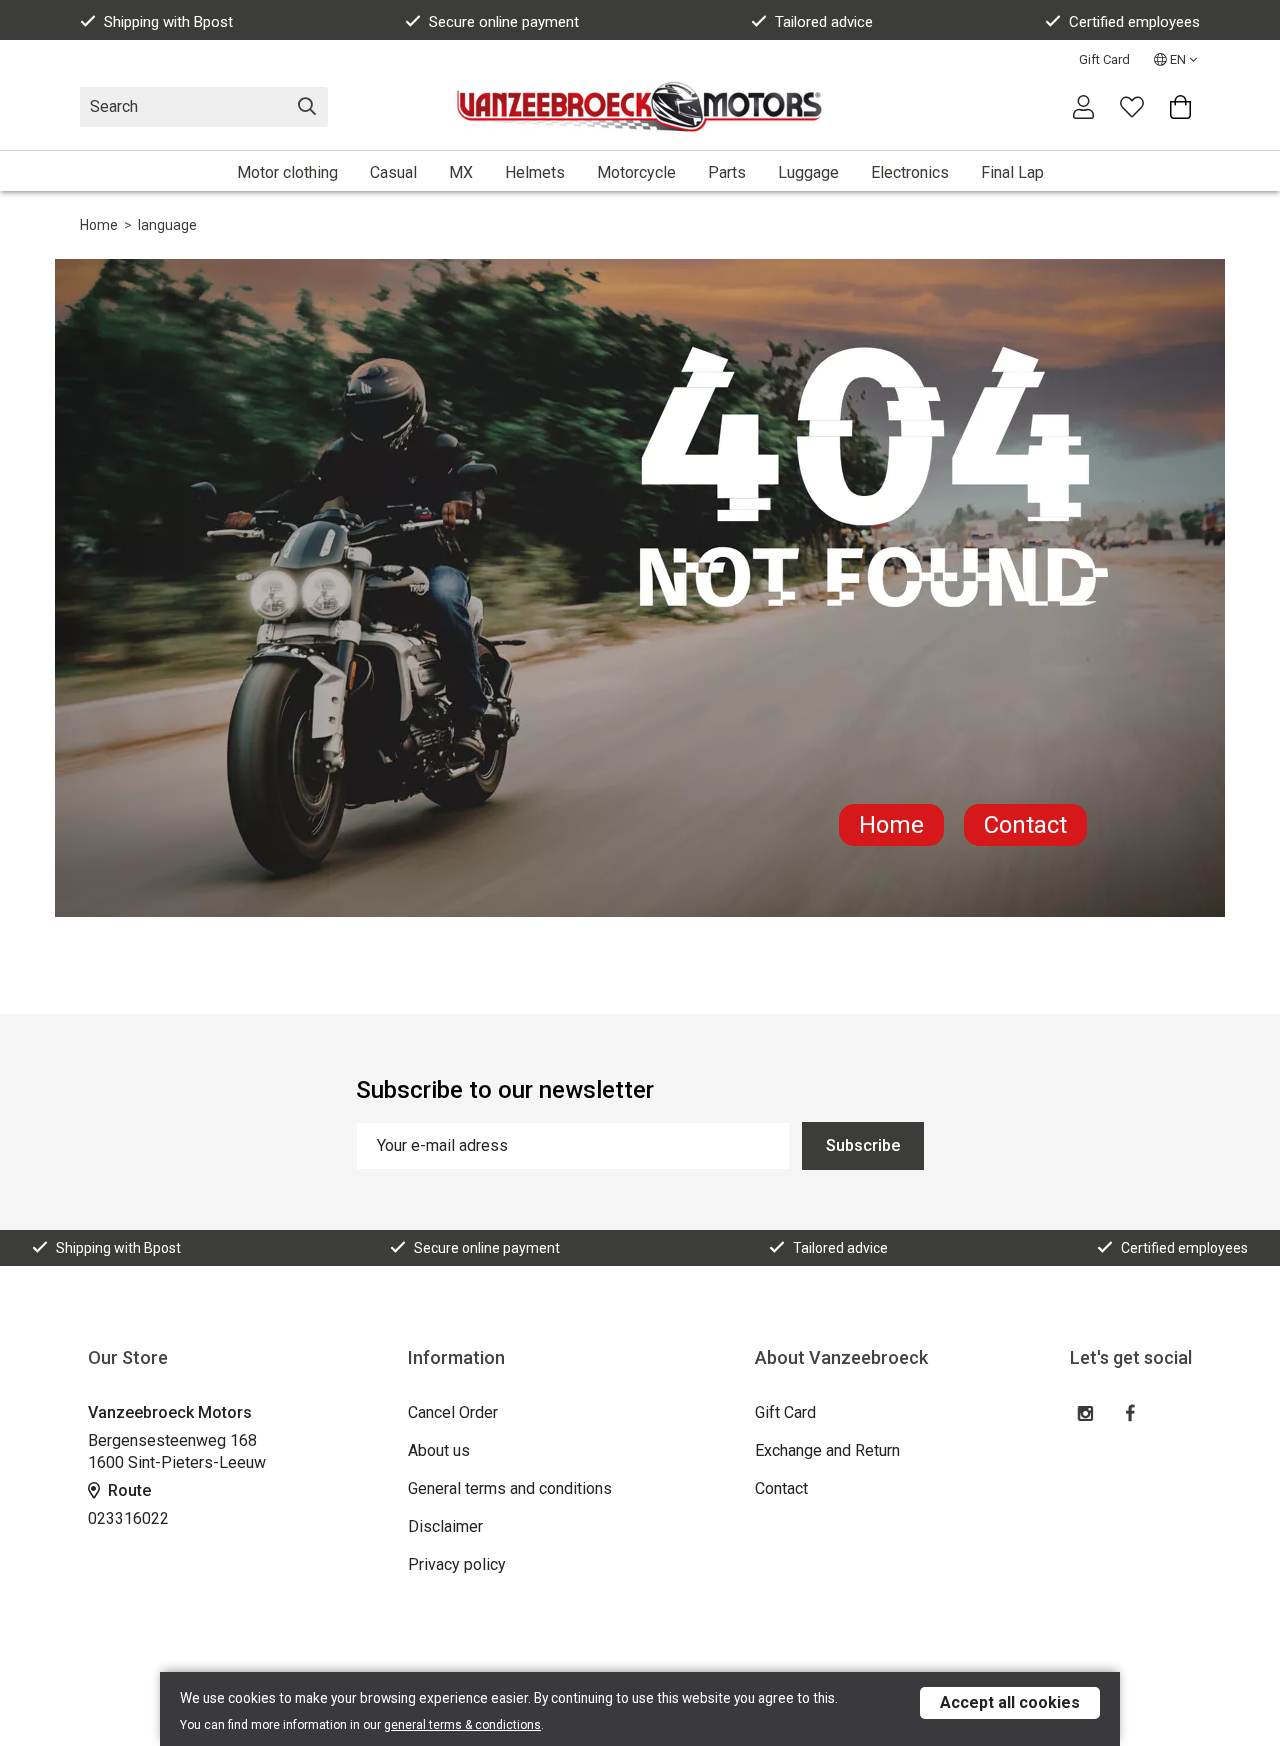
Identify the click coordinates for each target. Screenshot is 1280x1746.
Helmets (535, 172)
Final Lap (1012, 172)
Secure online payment (504, 22)
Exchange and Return (827, 1450)
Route (127, 1490)
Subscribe (863, 1145)
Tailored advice (824, 22)
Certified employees (1134, 22)
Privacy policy (457, 1564)
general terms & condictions (462, 1725)
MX (461, 172)
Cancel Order (453, 1412)
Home (99, 225)
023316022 (128, 1518)
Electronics (910, 172)
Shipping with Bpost (168, 22)
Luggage (808, 172)
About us (439, 1450)
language (167, 225)
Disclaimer (445, 1526)
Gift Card (1104, 59)
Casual (393, 172)
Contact (1025, 825)
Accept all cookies (1010, 1702)
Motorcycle (636, 172)
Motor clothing (287, 172)
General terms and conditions (510, 1488)
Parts (727, 172)
